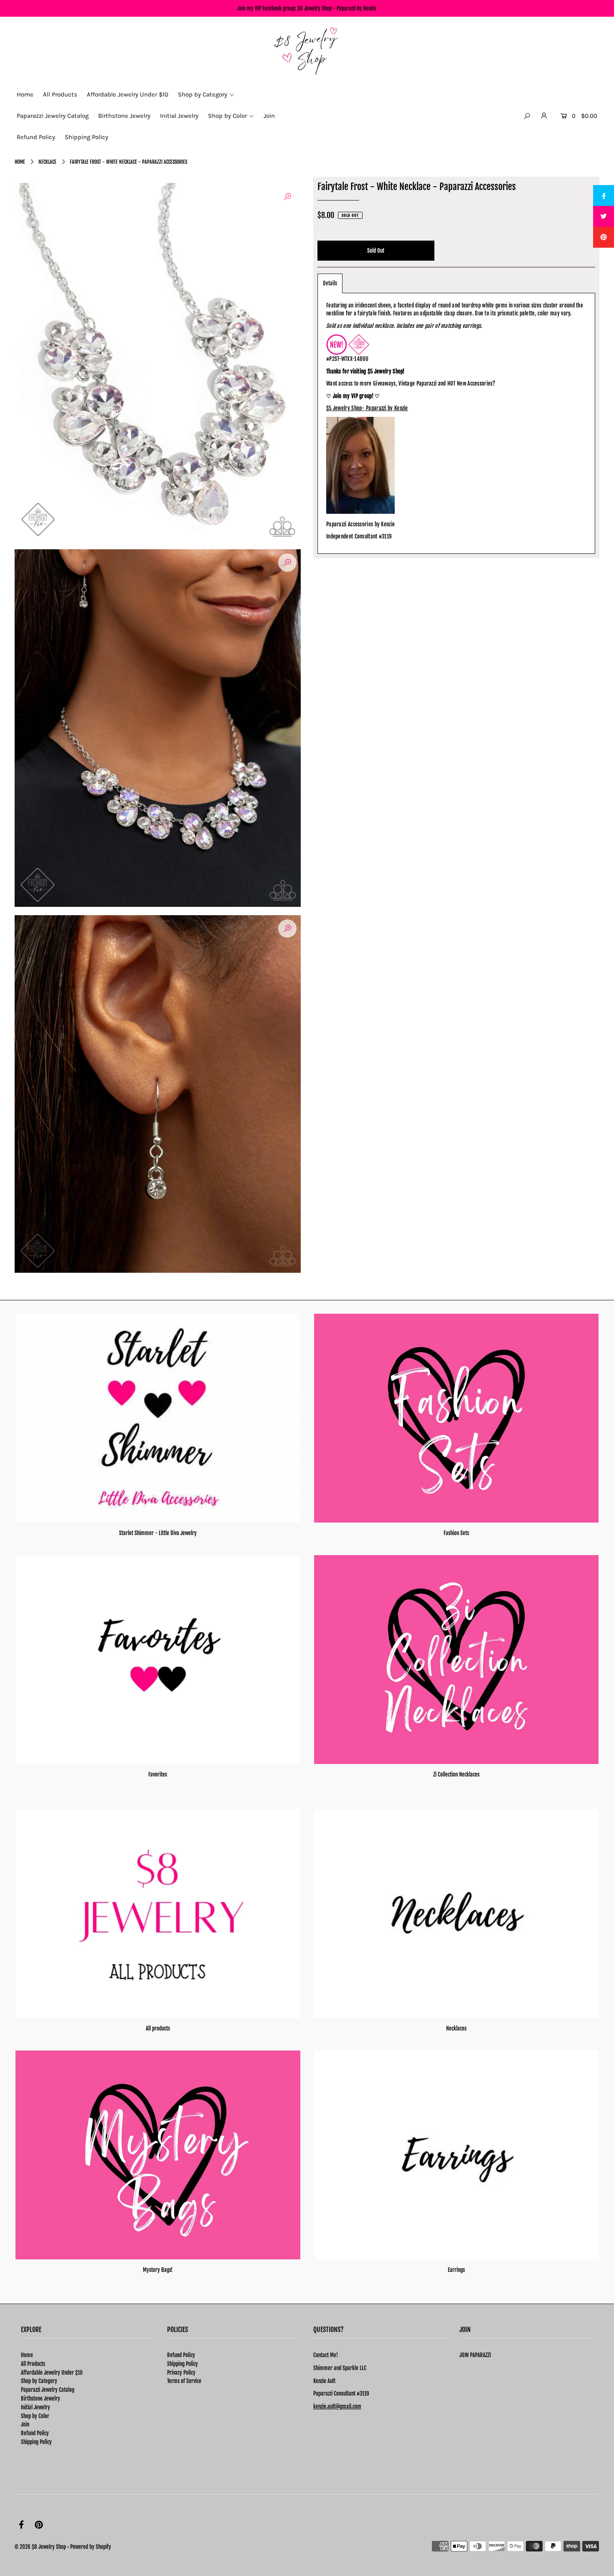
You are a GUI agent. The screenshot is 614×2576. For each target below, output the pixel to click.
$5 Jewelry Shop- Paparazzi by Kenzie (367, 408)
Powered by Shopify (91, 2547)
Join (25, 2424)
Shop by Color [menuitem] (227, 116)
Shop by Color (35, 2416)
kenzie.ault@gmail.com (337, 2406)
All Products (33, 2364)
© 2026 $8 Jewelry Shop (40, 2547)
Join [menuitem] (269, 116)
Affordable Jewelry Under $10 (52, 2373)
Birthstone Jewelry (41, 2398)
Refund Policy (35, 2433)
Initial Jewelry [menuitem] (179, 116)
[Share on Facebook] (604, 195)
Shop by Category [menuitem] (203, 94)
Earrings (456, 2270)
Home (20, 162)
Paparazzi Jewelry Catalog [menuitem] (53, 116)
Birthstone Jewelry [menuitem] (124, 116)
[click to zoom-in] (287, 196)
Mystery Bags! (158, 2270)
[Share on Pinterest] (604, 237)
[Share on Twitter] (604, 216)
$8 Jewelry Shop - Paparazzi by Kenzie (337, 8)
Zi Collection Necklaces (456, 1774)
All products (158, 2028)
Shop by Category (39, 2381)
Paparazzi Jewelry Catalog (48, 2390)
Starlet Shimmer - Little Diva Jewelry (158, 1533)
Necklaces (456, 2028)
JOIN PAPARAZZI (475, 2355)
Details (330, 283)
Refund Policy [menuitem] (36, 137)
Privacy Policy (181, 2373)
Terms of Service (184, 2381)
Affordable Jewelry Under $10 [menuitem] (128, 94)
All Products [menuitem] (60, 94)
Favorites (158, 1774)
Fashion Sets (456, 1533)
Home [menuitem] (25, 94)
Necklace (47, 162)
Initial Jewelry (36, 2407)
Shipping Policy (36, 2442)
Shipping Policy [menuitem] (86, 137)
